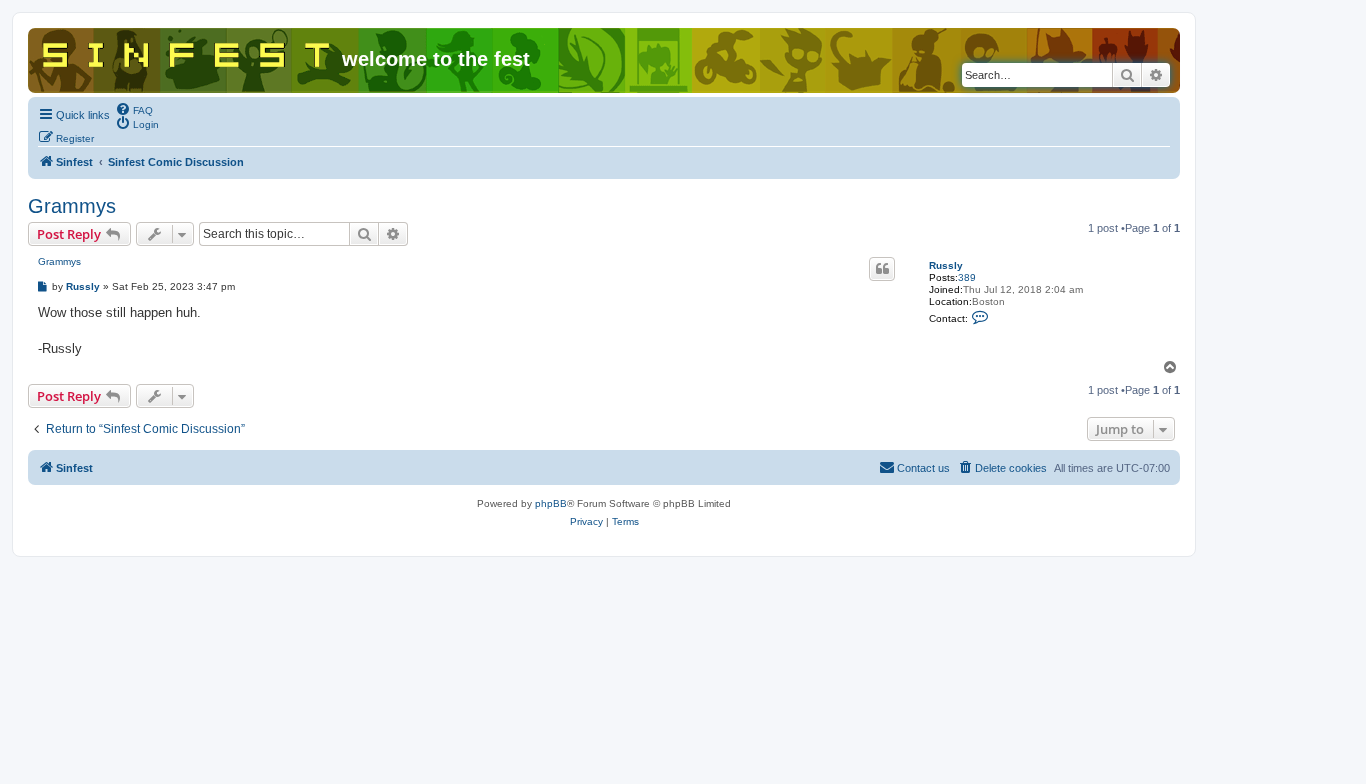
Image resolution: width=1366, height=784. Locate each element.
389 (967, 277)
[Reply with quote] (882, 269)
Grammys (72, 206)
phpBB (551, 503)
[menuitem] (134, 109)
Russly (946, 265)
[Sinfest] (187, 51)
